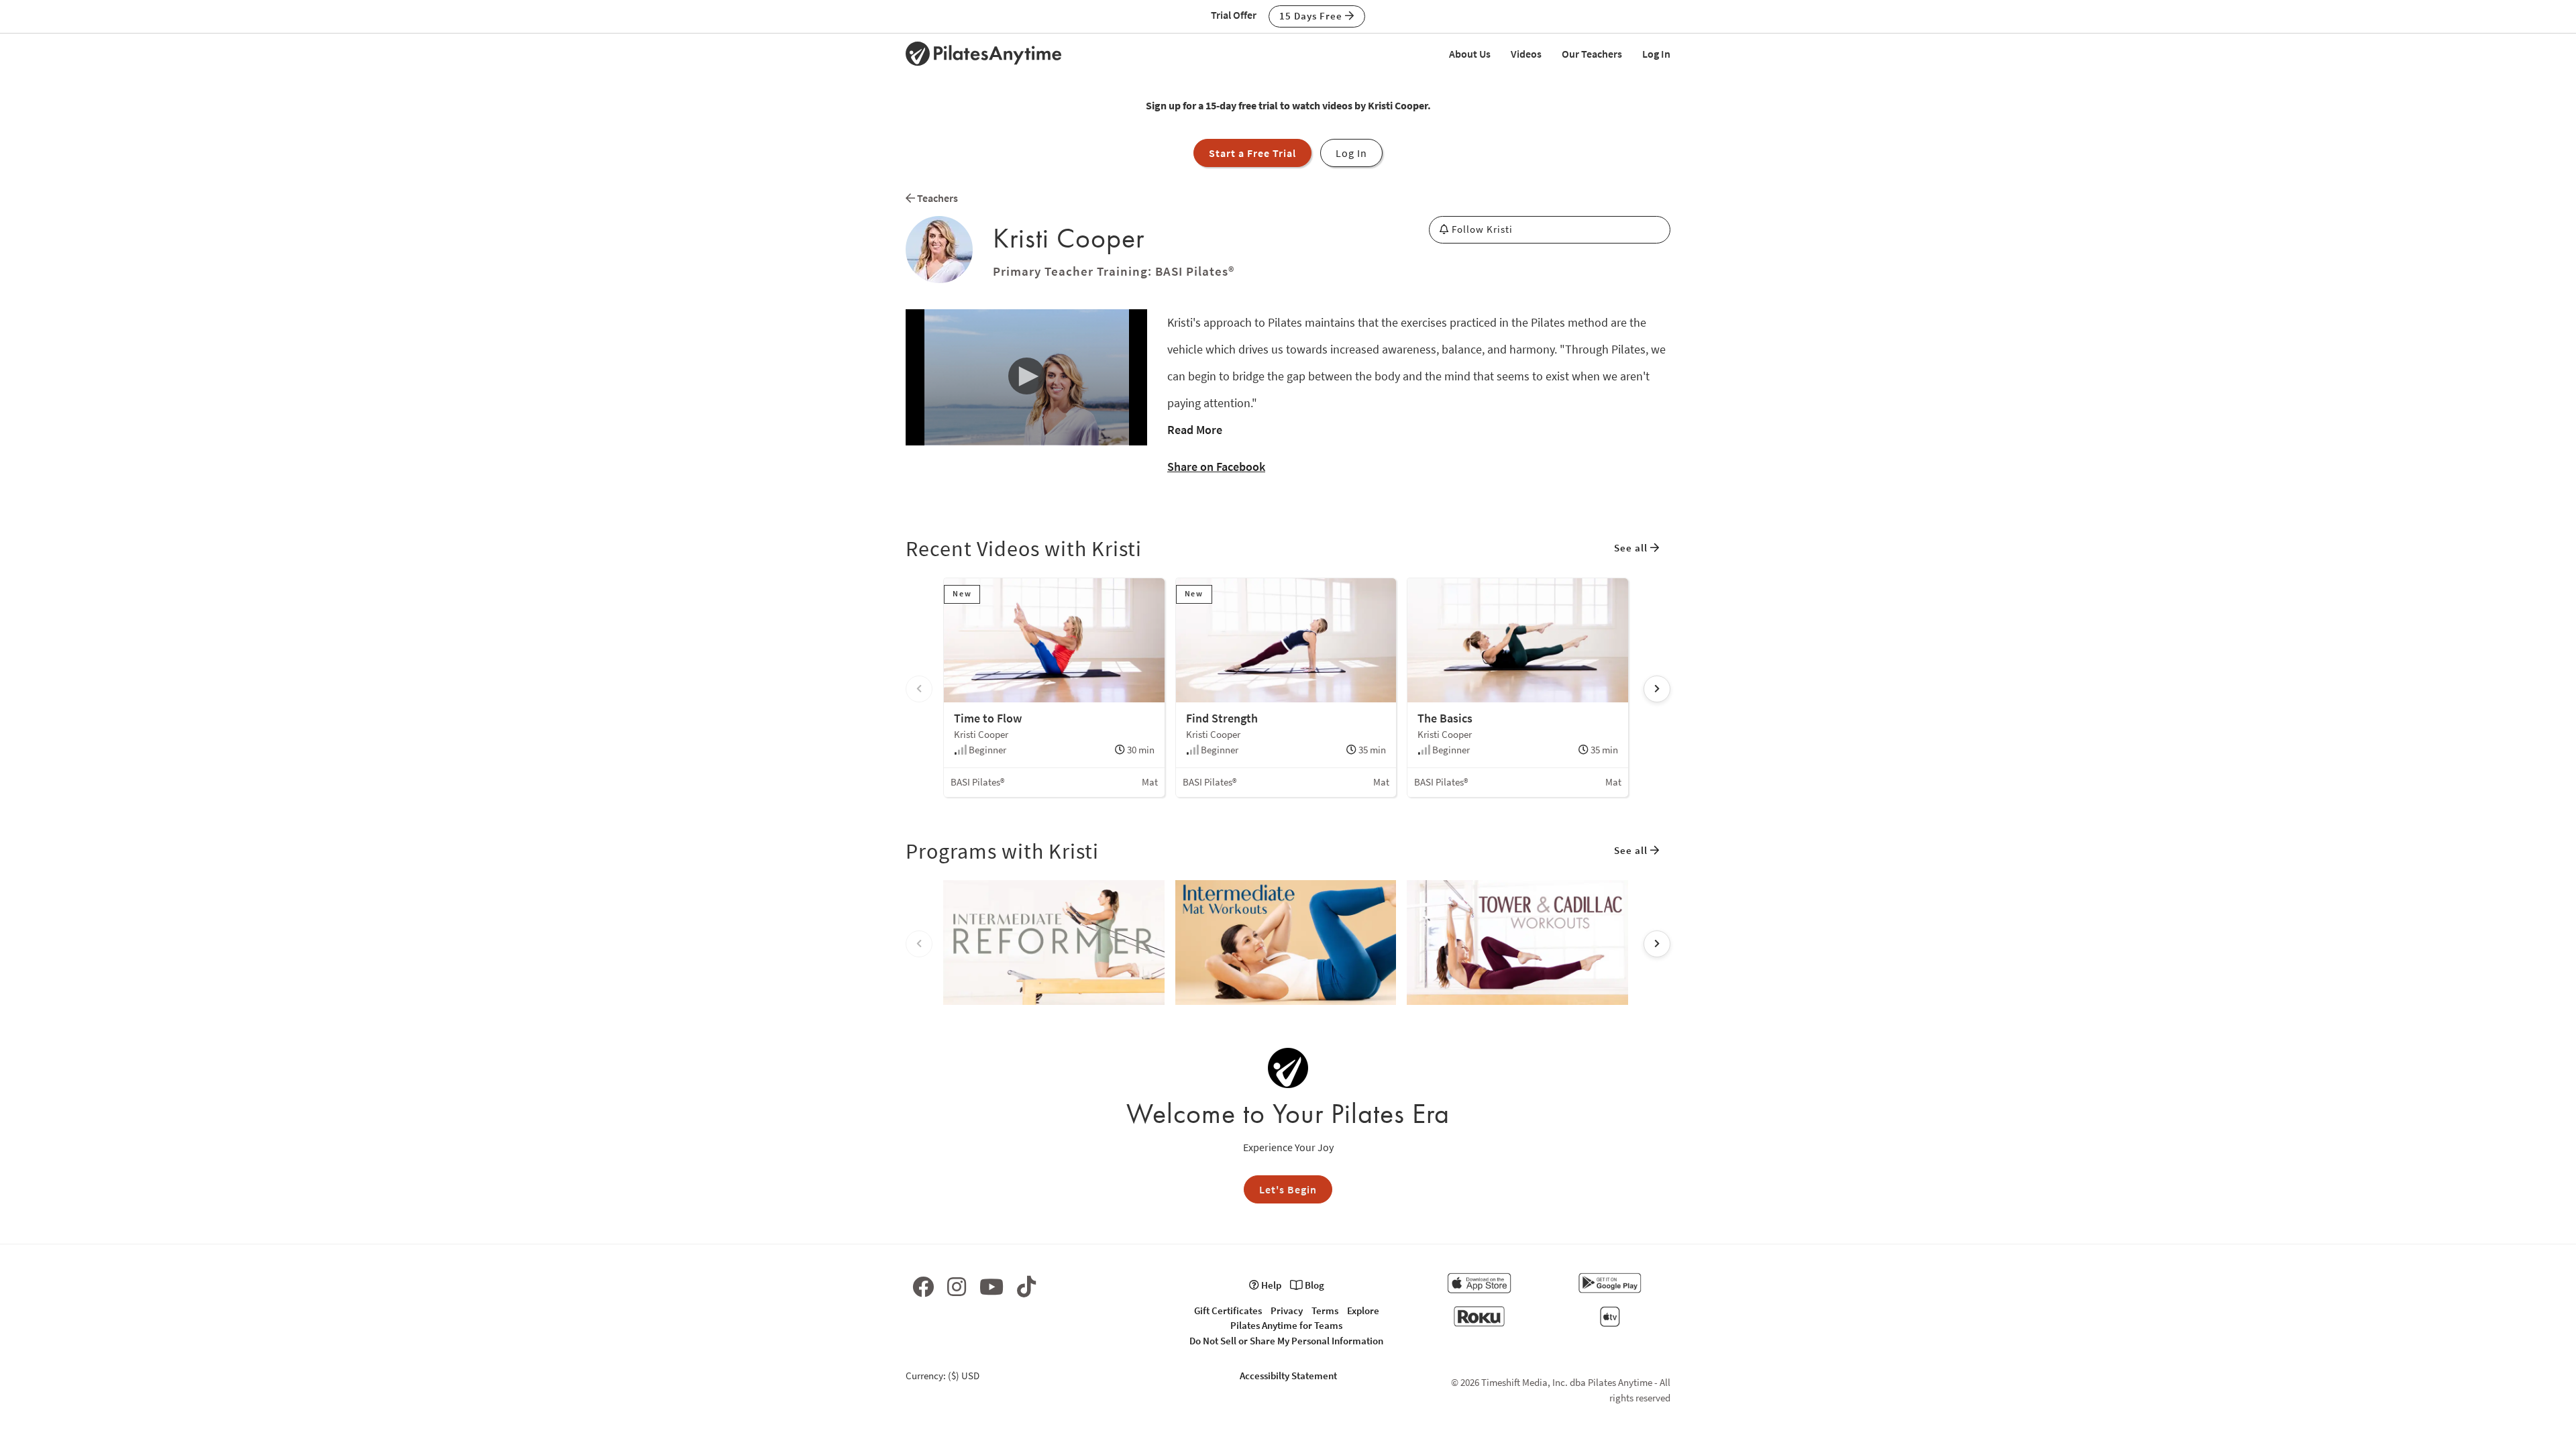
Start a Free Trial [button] (1252, 153)
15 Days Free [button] (1312, 16)
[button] (1026, 376)
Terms (1325, 1310)
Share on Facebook (1216, 467)
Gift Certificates (1228, 1310)
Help (1270, 1285)
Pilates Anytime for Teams (1286, 1325)
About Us (1470, 54)
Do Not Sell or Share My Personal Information (1286, 1341)
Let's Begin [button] (1288, 1189)
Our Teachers (1592, 54)
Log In (1656, 54)
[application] (1026, 377)
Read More (1195, 430)
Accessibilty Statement (1288, 1376)
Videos (1526, 54)
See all (1632, 548)
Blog (1313, 1285)
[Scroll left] (919, 689)
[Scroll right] (1657, 689)
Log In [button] (1351, 153)
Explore (1363, 1310)
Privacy (1287, 1310)
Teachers (936, 198)
